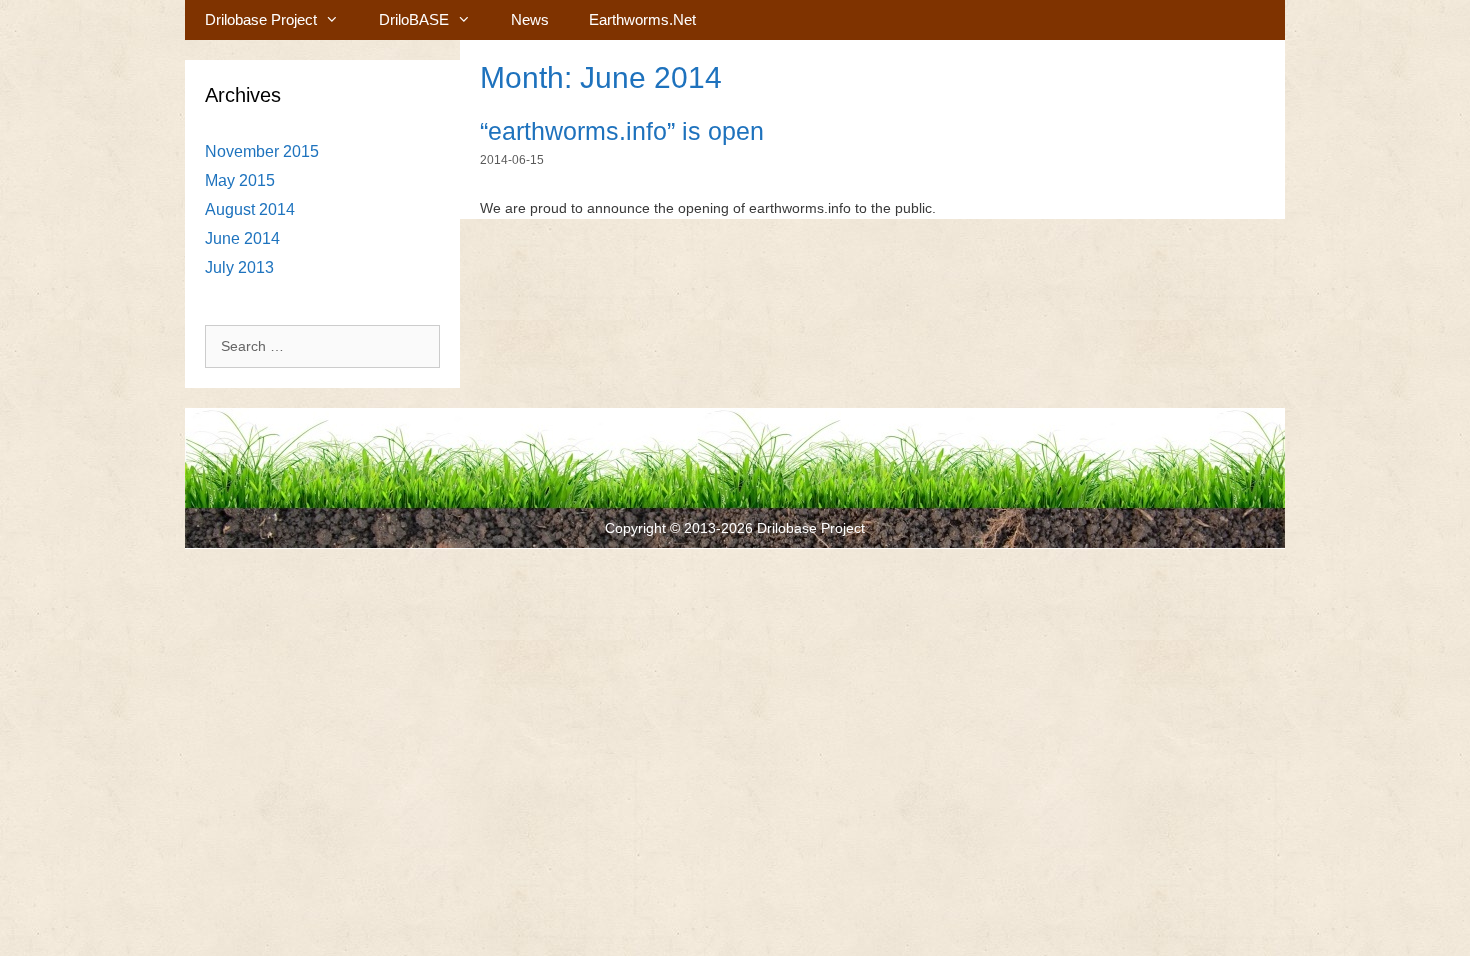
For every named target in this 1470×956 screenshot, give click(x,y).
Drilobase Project (261, 19)
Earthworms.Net (642, 19)
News (530, 19)
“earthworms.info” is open (622, 131)
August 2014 (250, 209)
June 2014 (242, 238)
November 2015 (262, 151)
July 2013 (239, 267)
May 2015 (240, 180)
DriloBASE (414, 19)
